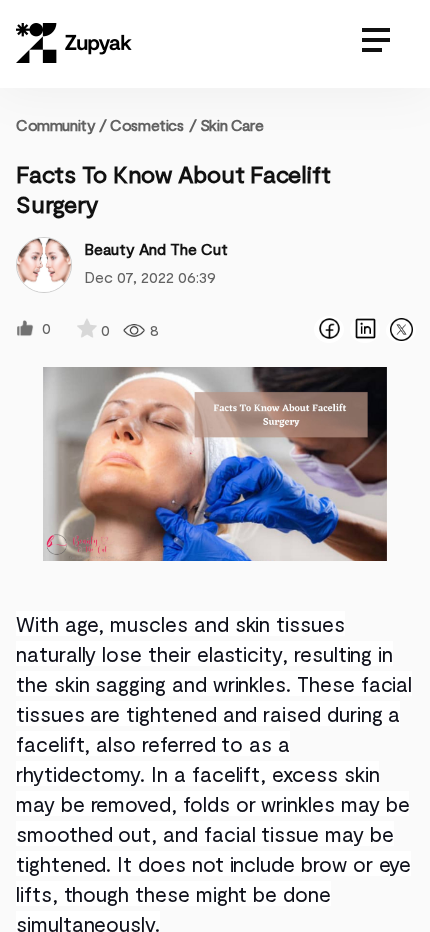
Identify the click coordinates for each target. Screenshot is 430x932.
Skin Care (231, 124)
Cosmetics (146, 124)
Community (61, 124)
